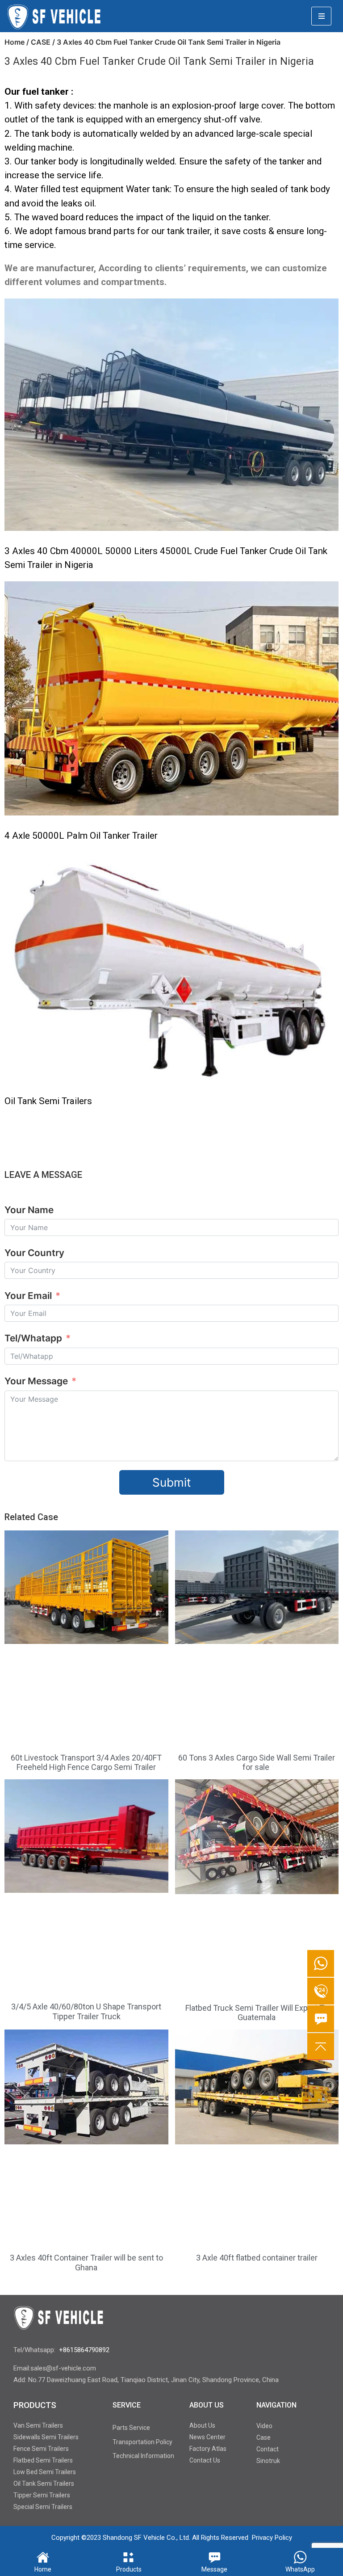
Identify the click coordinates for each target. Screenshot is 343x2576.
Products (129, 2569)
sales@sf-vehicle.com (63, 2368)
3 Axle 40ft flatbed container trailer (257, 2258)
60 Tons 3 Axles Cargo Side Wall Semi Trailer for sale (257, 1763)
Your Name (29, 1210)
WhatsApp (300, 2569)
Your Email (28, 1296)
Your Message (37, 1381)
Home (15, 42)
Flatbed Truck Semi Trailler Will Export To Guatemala (257, 2013)
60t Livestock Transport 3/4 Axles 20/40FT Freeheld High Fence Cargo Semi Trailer (86, 1763)
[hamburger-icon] (321, 16)
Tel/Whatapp (33, 1338)
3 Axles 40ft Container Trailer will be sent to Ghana (86, 2263)
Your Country (34, 1253)
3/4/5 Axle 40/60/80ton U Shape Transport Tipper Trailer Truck (86, 2011)
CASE (41, 42)
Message (214, 2569)
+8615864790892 (84, 2350)
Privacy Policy (272, 2538)
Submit (171, 1482)
